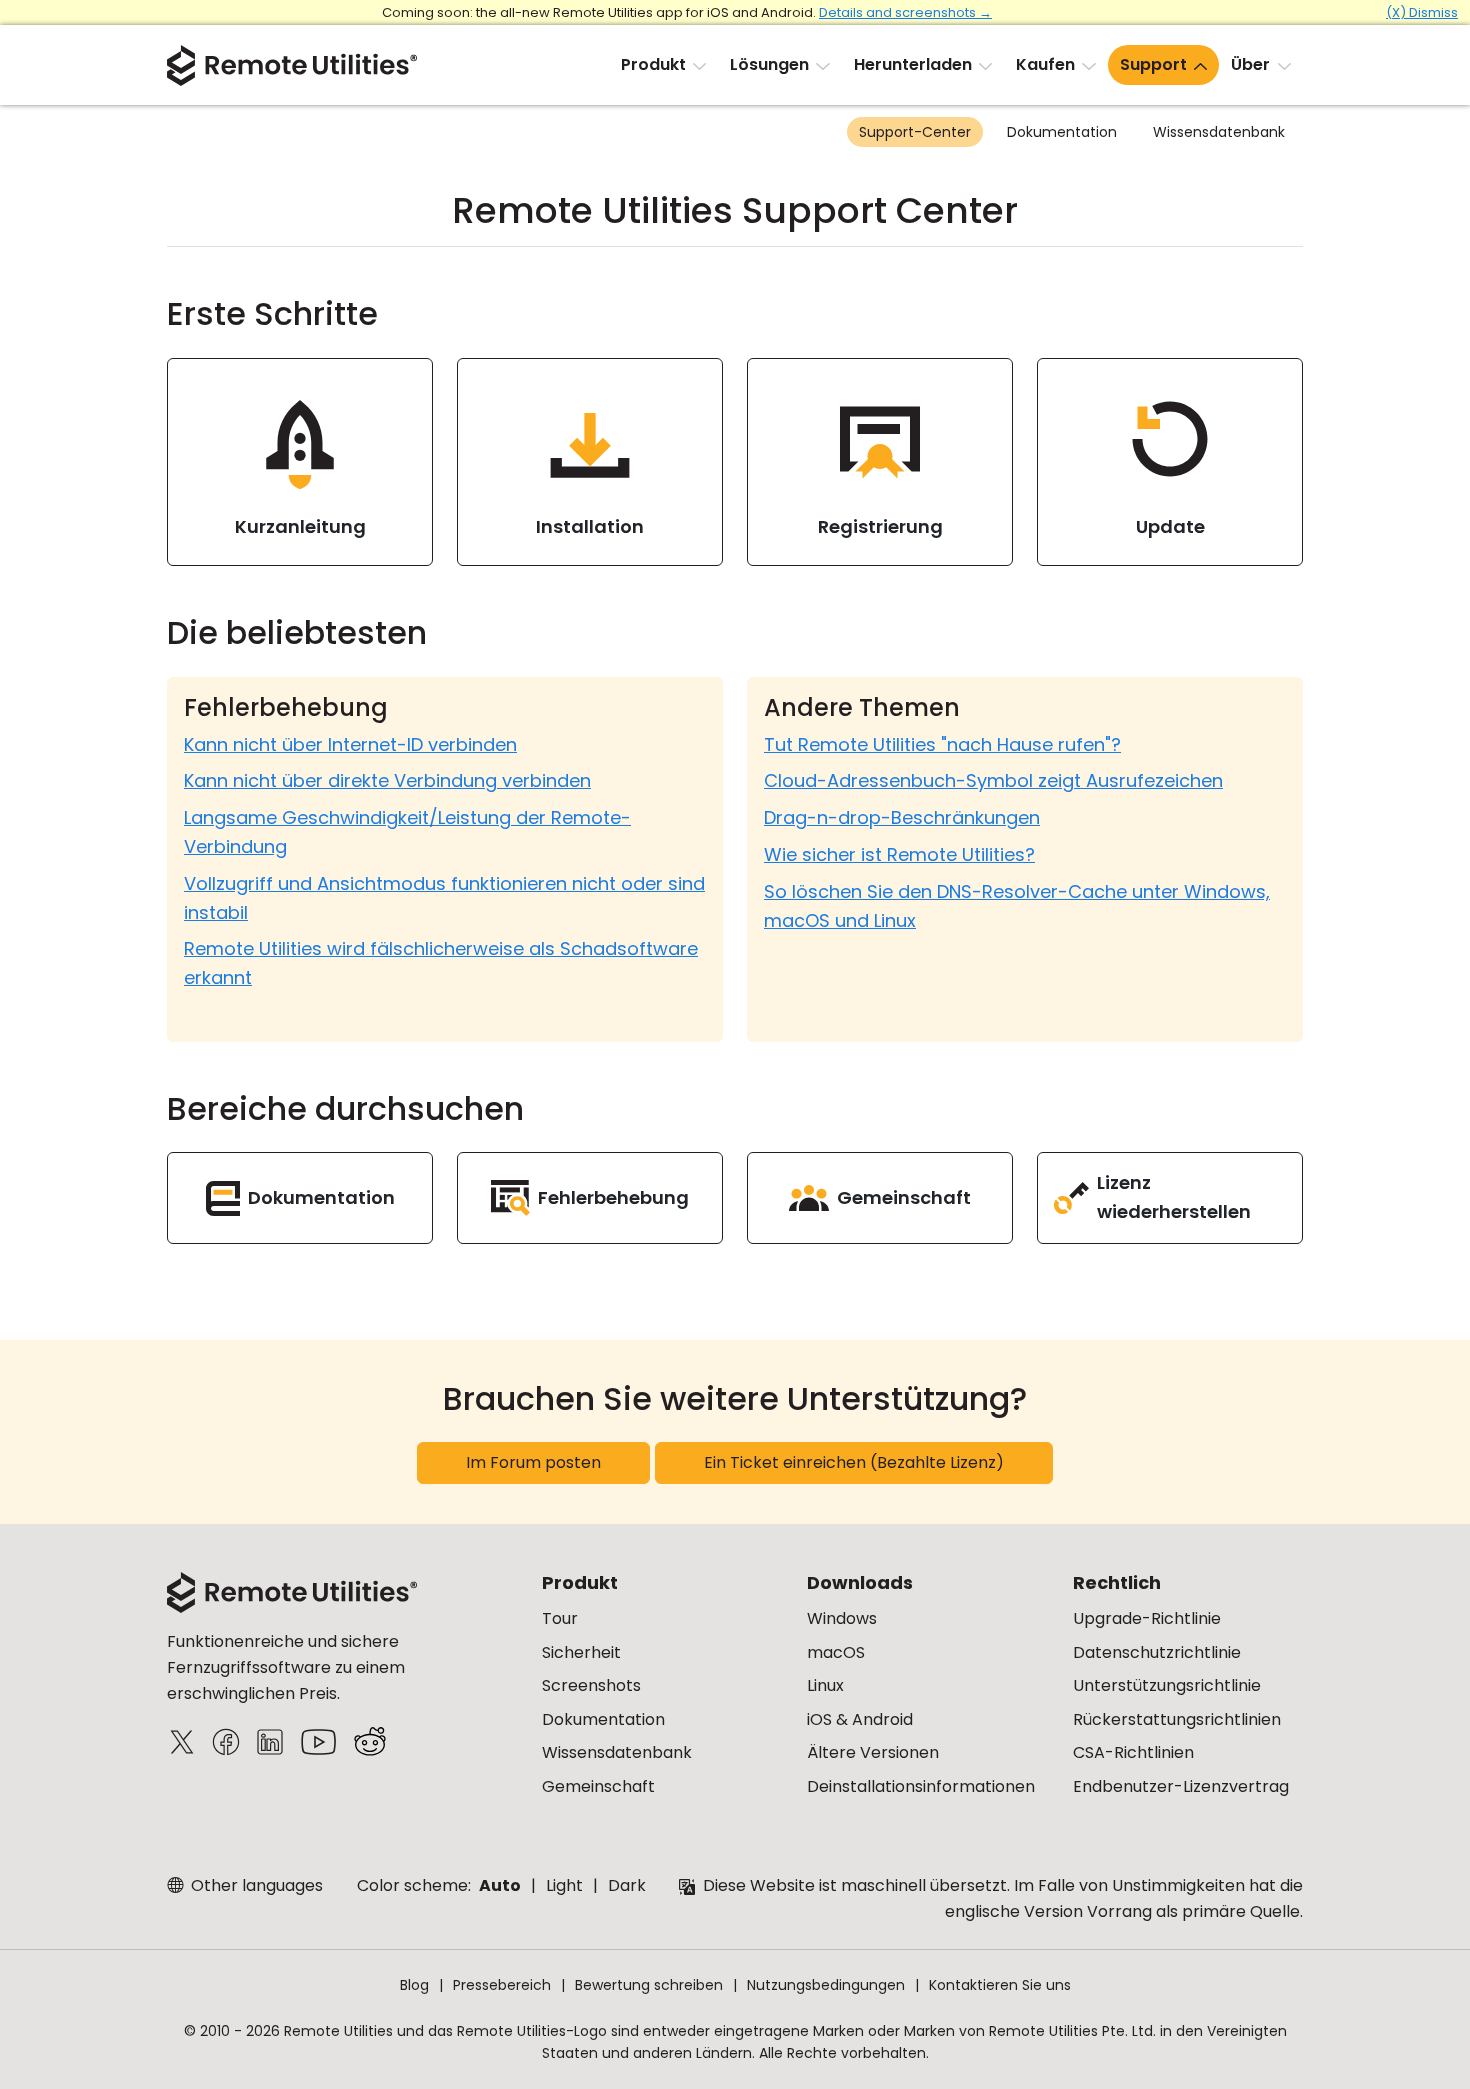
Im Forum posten (533, 1462)
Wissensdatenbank (1219, 132)
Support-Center (915, 132)
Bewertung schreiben (649, 1985)
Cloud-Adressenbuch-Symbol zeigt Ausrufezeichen (993, 780)
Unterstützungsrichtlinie (1167, 1685)
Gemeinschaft (598, 1786)
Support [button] (1153, 64)
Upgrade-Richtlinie (1147, 1618)
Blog (414, 1985)
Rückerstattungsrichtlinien (1177, 1719)
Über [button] (1250, 64)
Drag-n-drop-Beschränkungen (902, 817)
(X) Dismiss (1422, 12)
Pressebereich (502, 1985)
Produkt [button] (653, 64)
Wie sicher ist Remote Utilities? (899, 854)
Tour (560, 1618)
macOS (836, 1652)
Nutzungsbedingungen (826, 1985)
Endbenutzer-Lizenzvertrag (1181, 1786)
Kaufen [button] (1045, 64)
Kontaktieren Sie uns (1000, 1985)
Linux (825, 1685)
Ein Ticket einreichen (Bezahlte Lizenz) (854, 1462)
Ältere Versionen (873, 1752)
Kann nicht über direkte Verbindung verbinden (387, 780)
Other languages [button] (255, 1885)
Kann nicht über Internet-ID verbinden (350, 744)
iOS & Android (860, 1719)
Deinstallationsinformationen (921, 1786)
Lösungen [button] (769, 64)
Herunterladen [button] (913, 64)
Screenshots (591, 1685)
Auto (500, 1885)
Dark (627, 1885)
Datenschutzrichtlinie (1157, 1652)
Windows (842, 1618)
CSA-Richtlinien (1133, 1752)
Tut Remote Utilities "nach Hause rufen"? (942, 744)
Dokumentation (1062, 132)
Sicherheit (581, 1652)
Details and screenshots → (905, 12)
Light (564, 1885)
